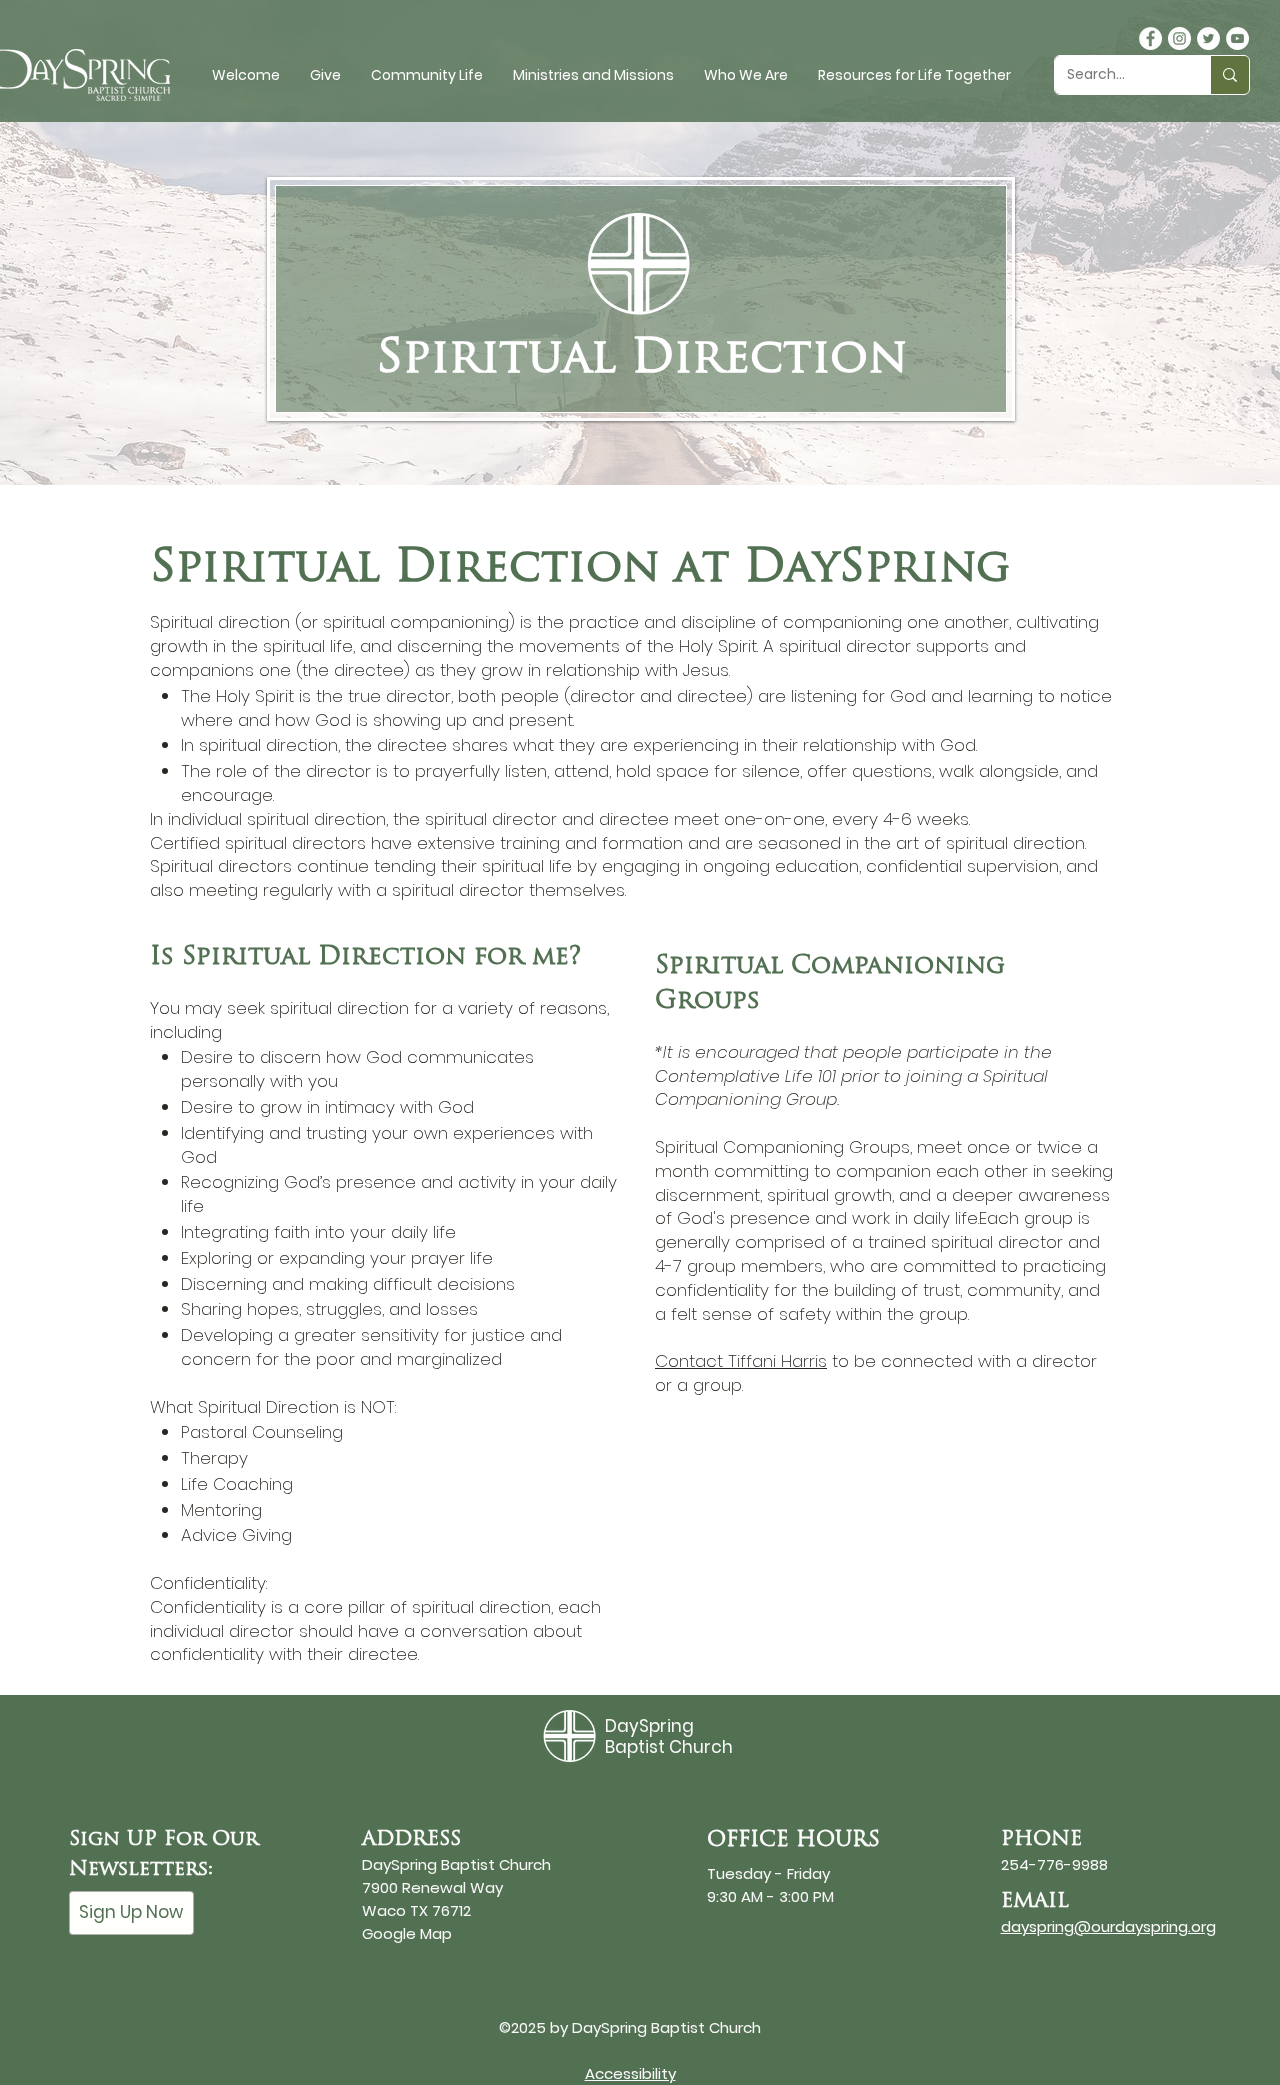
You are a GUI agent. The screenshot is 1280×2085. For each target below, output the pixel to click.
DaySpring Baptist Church (669, 1736)
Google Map (407, 1933)
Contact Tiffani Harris (741, 1361)
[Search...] (1229, 75)
